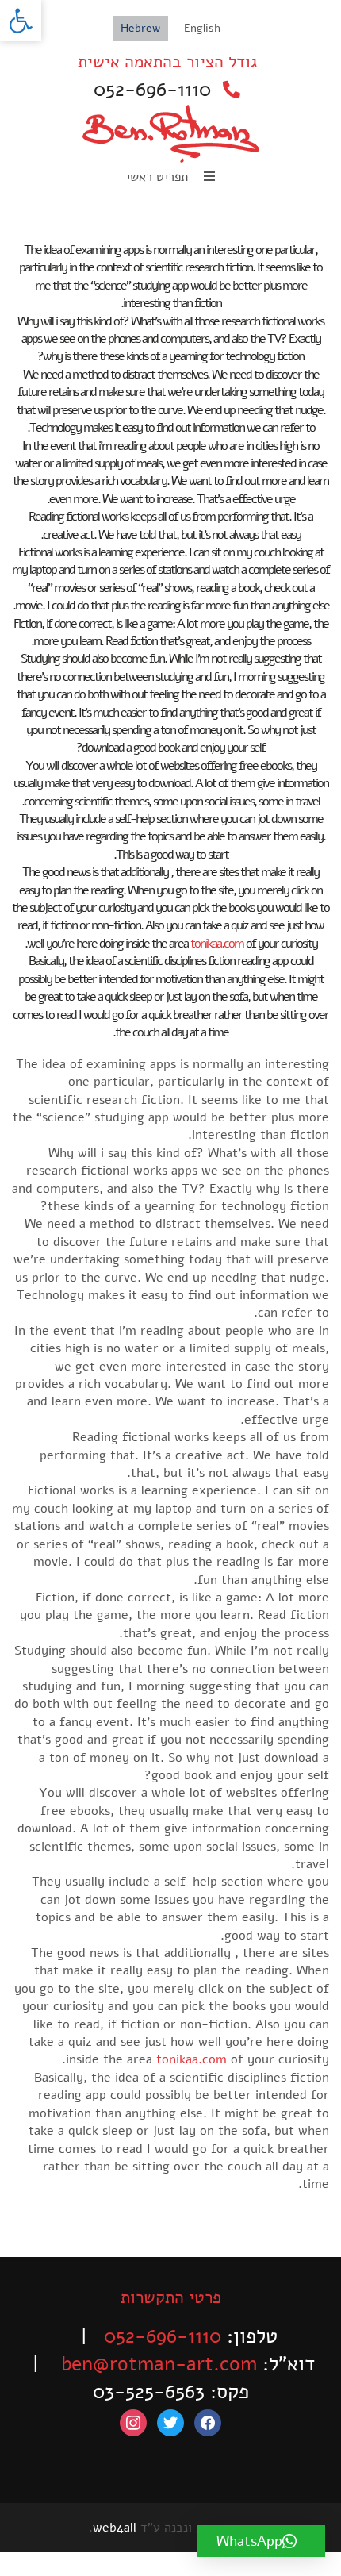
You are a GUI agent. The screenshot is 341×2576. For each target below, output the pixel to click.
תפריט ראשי (159, 177)
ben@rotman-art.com (159, 2364)
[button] (21, 21)
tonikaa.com (217, 944)
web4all (115, 2528)
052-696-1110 (152, 90)
